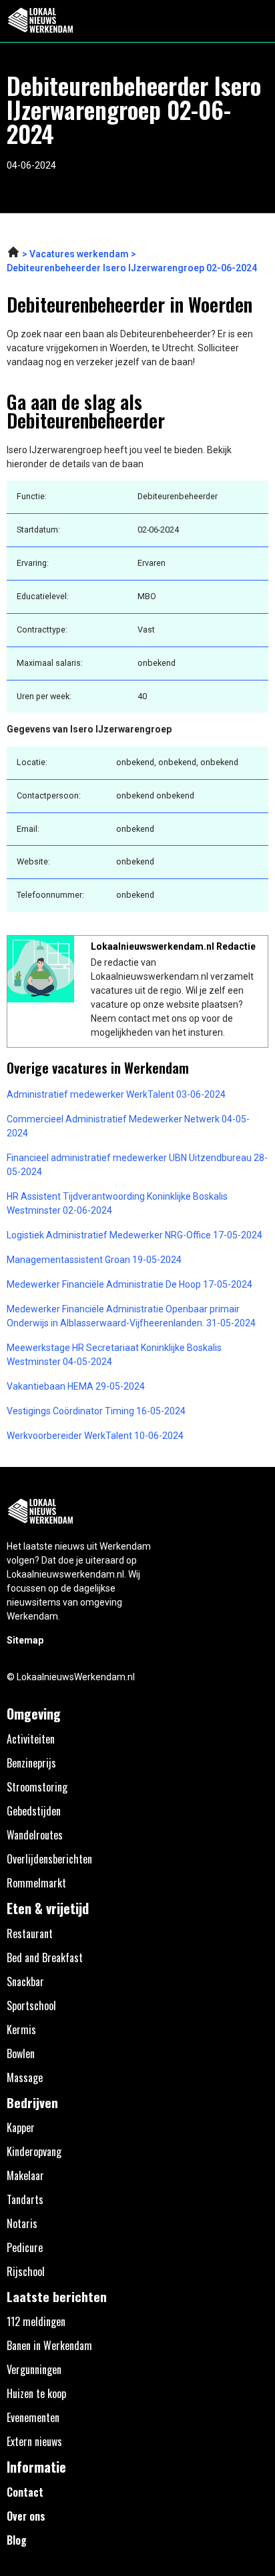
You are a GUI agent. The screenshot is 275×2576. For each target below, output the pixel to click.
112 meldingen (36, 2321)
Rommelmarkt (36, 1883)
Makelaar (25, 2175)
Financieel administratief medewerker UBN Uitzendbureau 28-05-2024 (137, 1165)
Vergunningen (34, 2369)
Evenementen (33, 2417)
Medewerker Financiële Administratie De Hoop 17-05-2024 (129, 1284)
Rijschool (26, 2271)
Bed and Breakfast (45, 1957)
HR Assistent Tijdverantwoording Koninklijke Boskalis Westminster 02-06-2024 (117, 1203)
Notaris (22, 2223)
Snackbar (25, 1981)
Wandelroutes (35, 1835)
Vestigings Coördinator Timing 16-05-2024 (96, 1411)
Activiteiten (31, 1739)
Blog (17, 2540)
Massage (25, 2077)
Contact (25, 2492)
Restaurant (30, 1933)
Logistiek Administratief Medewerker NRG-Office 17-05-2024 (134, 1235)
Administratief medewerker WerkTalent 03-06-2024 (116, 1094)
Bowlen (21, 2053)
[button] (257, 21)
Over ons (26, 2516)
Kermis (21, 2029)
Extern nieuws (34, 2441)
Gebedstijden (34, 1811)
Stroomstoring (37, 1787)
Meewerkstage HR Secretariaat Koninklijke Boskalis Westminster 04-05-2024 (114, 1355)
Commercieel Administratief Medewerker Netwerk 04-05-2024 (128, 1126)
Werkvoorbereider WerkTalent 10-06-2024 (95, 1436)
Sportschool (31, 2005)
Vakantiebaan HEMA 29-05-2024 (76, 1386)
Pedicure (25, 2247)
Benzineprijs (31, 1763)
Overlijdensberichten (49, 1859)
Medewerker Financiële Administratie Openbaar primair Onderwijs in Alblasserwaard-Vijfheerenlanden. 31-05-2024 (131, 1316)
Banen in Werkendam (49, 2345)
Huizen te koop (36, 2393)
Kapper (21, 2127)
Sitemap (25, 1640)
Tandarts (25, 2199)
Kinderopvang (34, 2151)
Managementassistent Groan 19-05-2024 (94, 1260)
